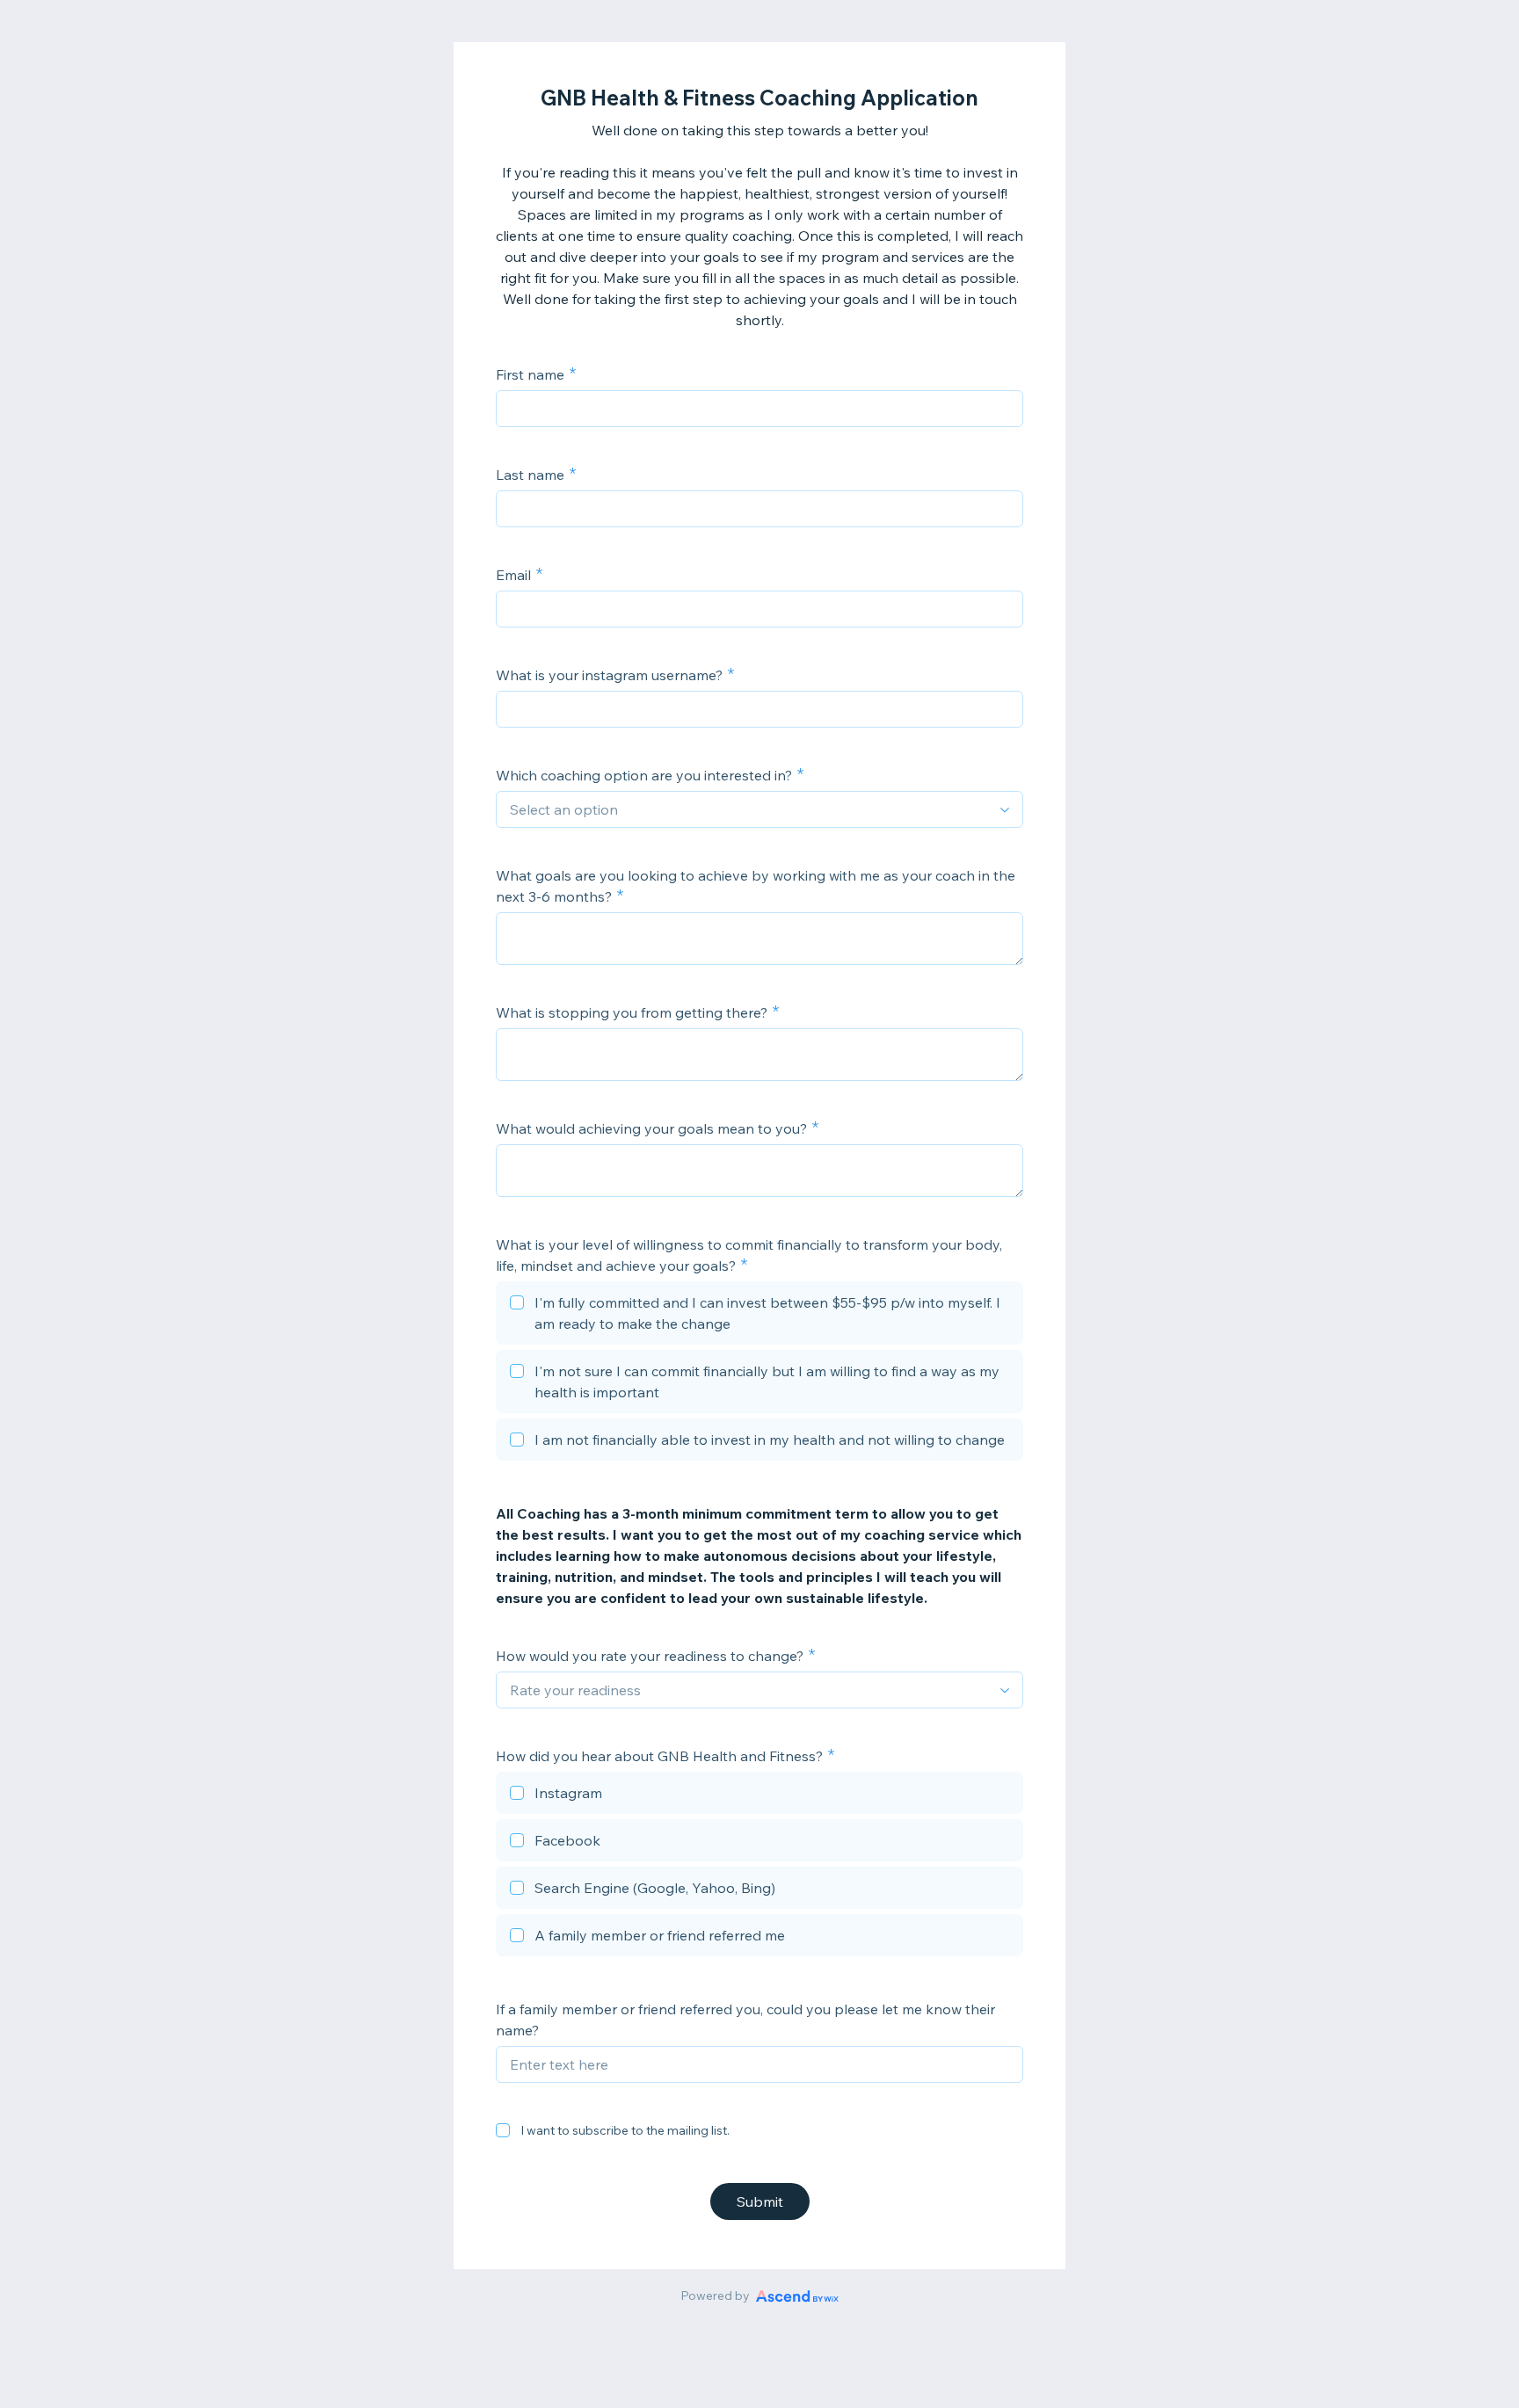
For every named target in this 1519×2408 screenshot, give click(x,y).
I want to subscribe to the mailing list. (625, 2130)
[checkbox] (759, 1316)
